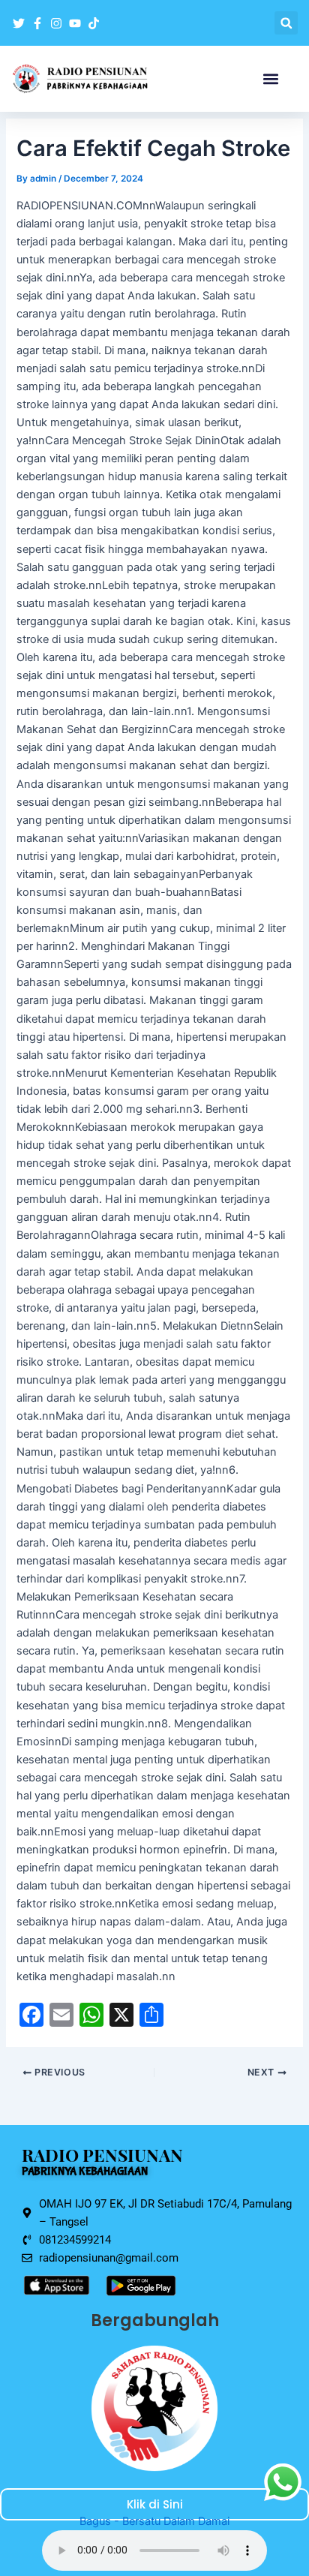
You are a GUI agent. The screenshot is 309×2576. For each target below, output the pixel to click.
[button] (286, 23)
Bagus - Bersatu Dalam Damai (154, 2521)
